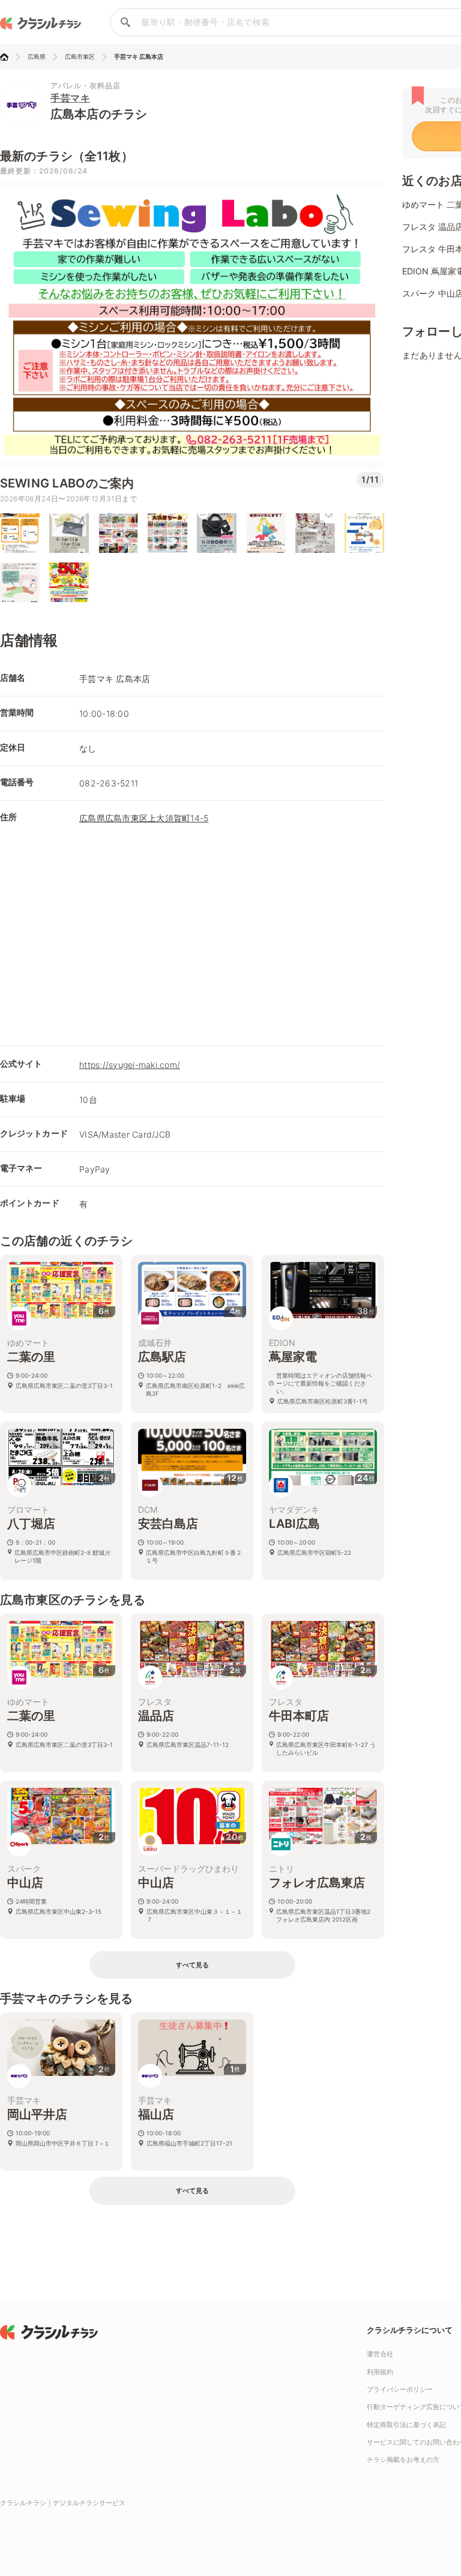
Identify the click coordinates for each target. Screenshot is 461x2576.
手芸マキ (70, 98)
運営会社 (380, 2354)
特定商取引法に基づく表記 (406, 2425)
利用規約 (380, 2372)
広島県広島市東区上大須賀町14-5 (144, 818)
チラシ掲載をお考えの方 (403, 2460)
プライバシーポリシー (400, 2389)
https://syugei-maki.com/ (130, 1065)
